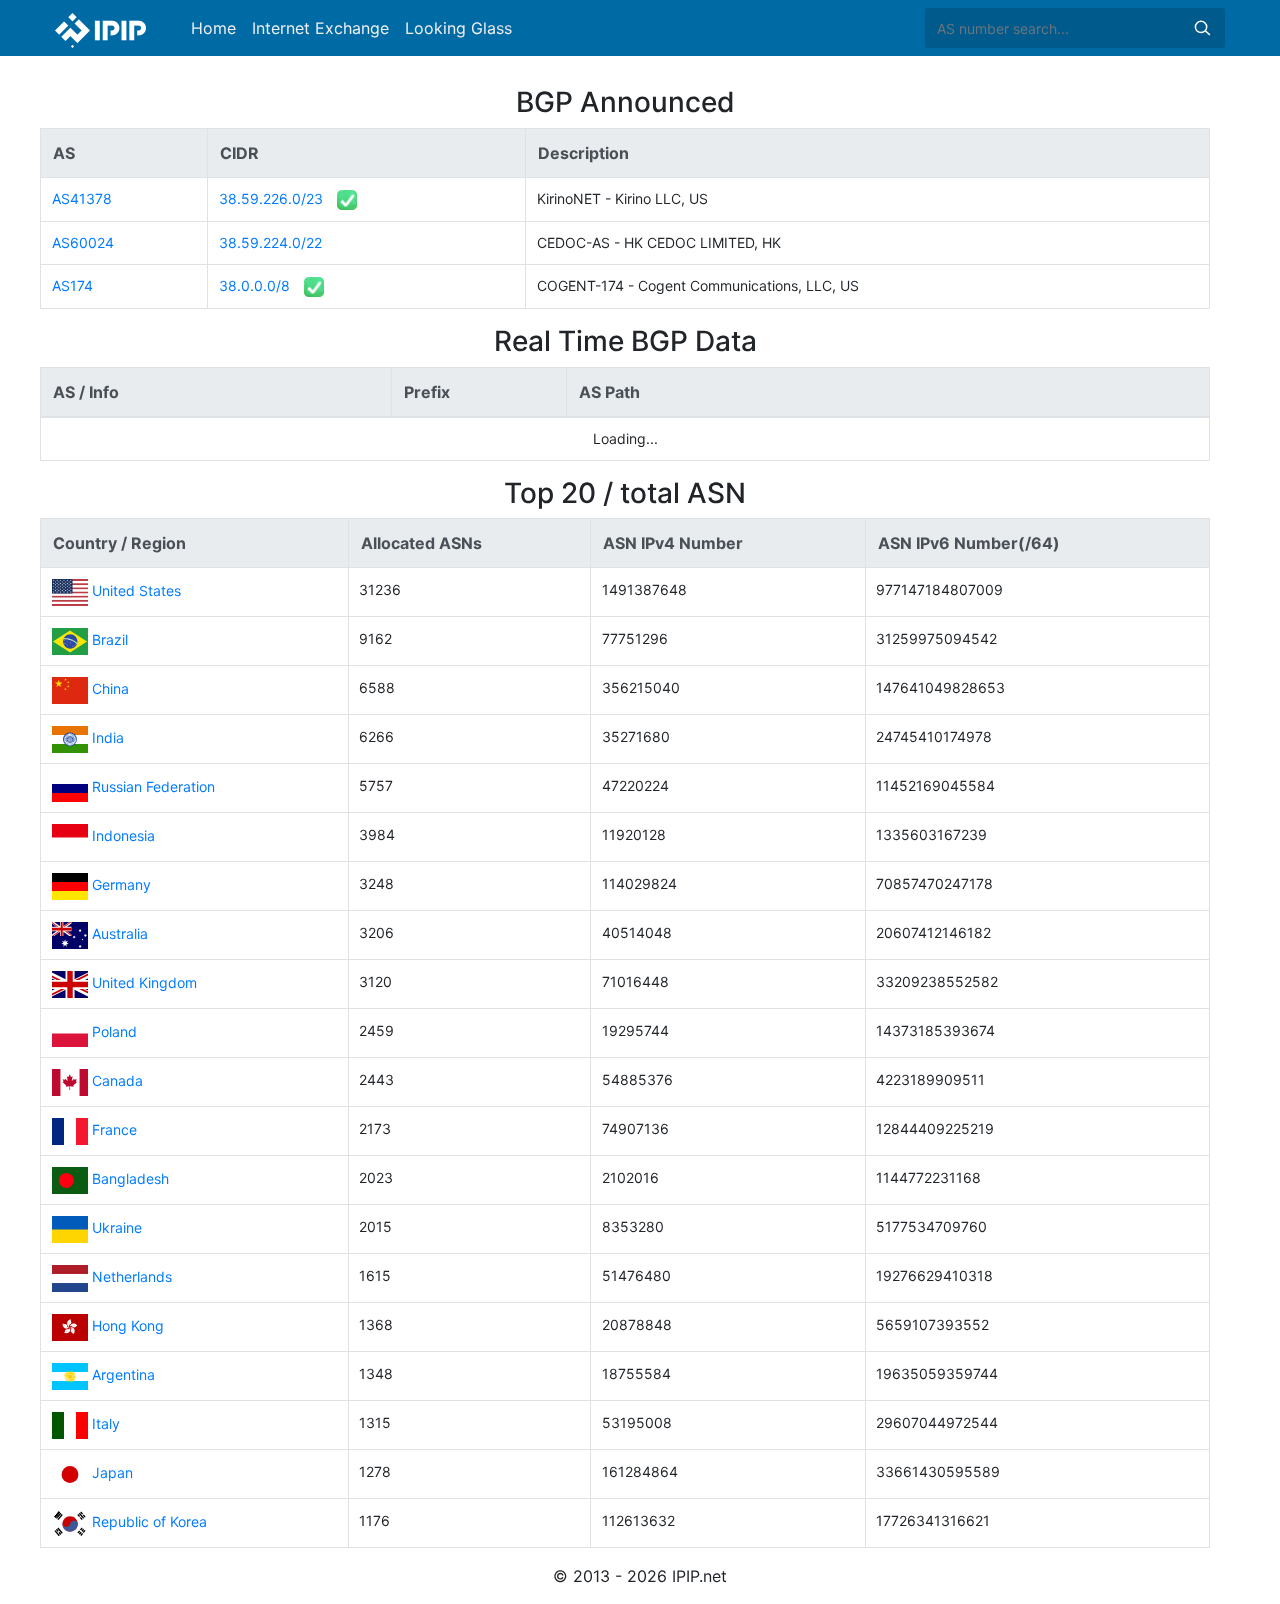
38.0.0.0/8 (254, 285)
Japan (112, 1472)
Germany (121, 884)
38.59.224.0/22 (270, 242)
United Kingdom (144, 982)
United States (136, 590)
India (108, 737)
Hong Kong (128, 1325)
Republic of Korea (149, 1521)
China (110, 688)
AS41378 (82, 198)
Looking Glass (458, 28)
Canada (117, 1080)
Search (1202, 28)
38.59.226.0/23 (271, 198)
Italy (106, 1423)
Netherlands (132, 1276)
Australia (120, 933)
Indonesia (123, 835)
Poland (114, 1031)
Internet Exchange (320, 28)
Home (213, 28)
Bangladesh (130, 1178)
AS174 (72, 285)
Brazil (110, 639)
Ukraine (117, 1227)
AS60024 (83, 242)
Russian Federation (153, 786)
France (114, 1129)
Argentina (123, 1374)
